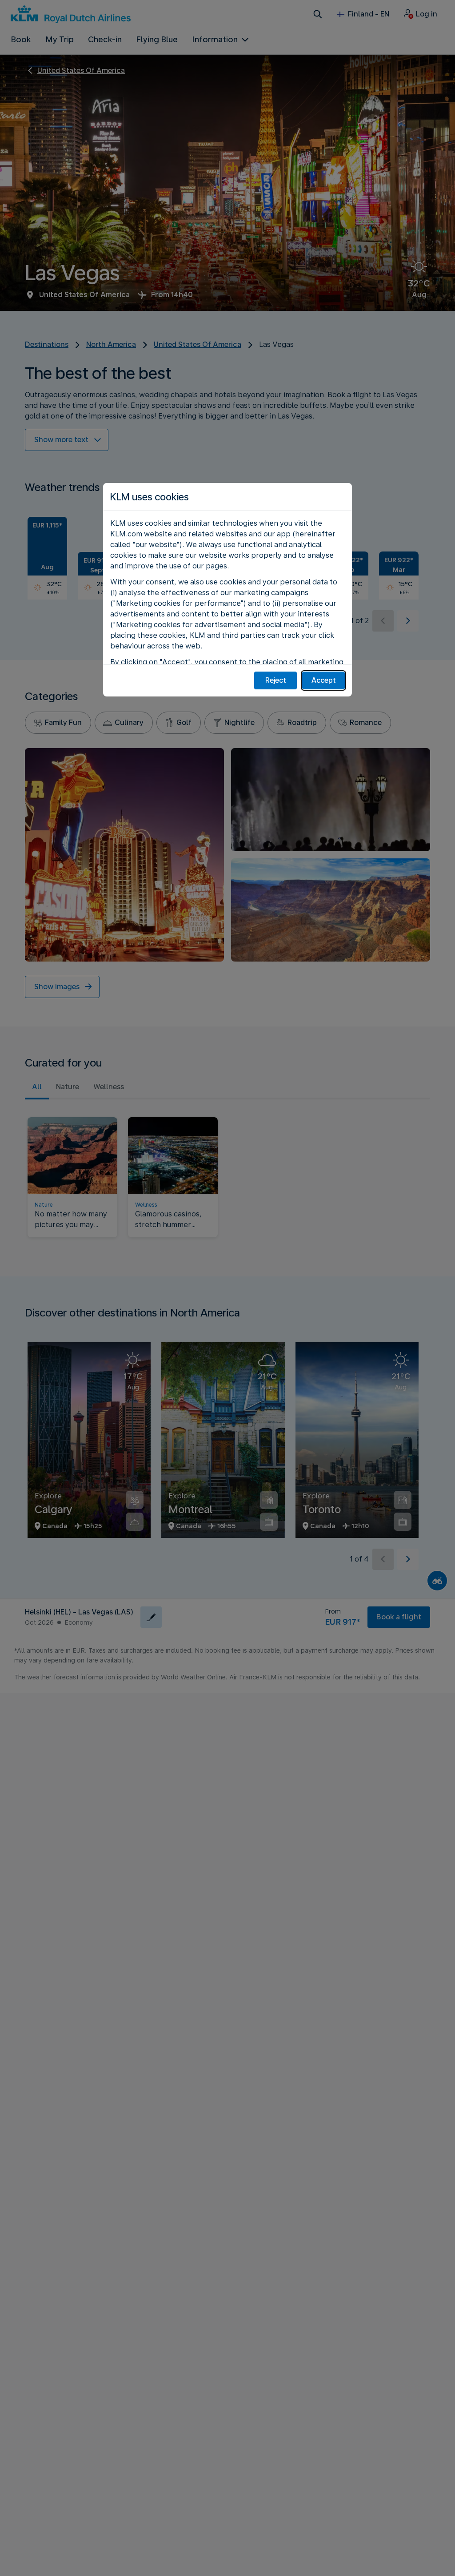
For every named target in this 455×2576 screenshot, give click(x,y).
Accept (324, 680)
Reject (276, 680)
